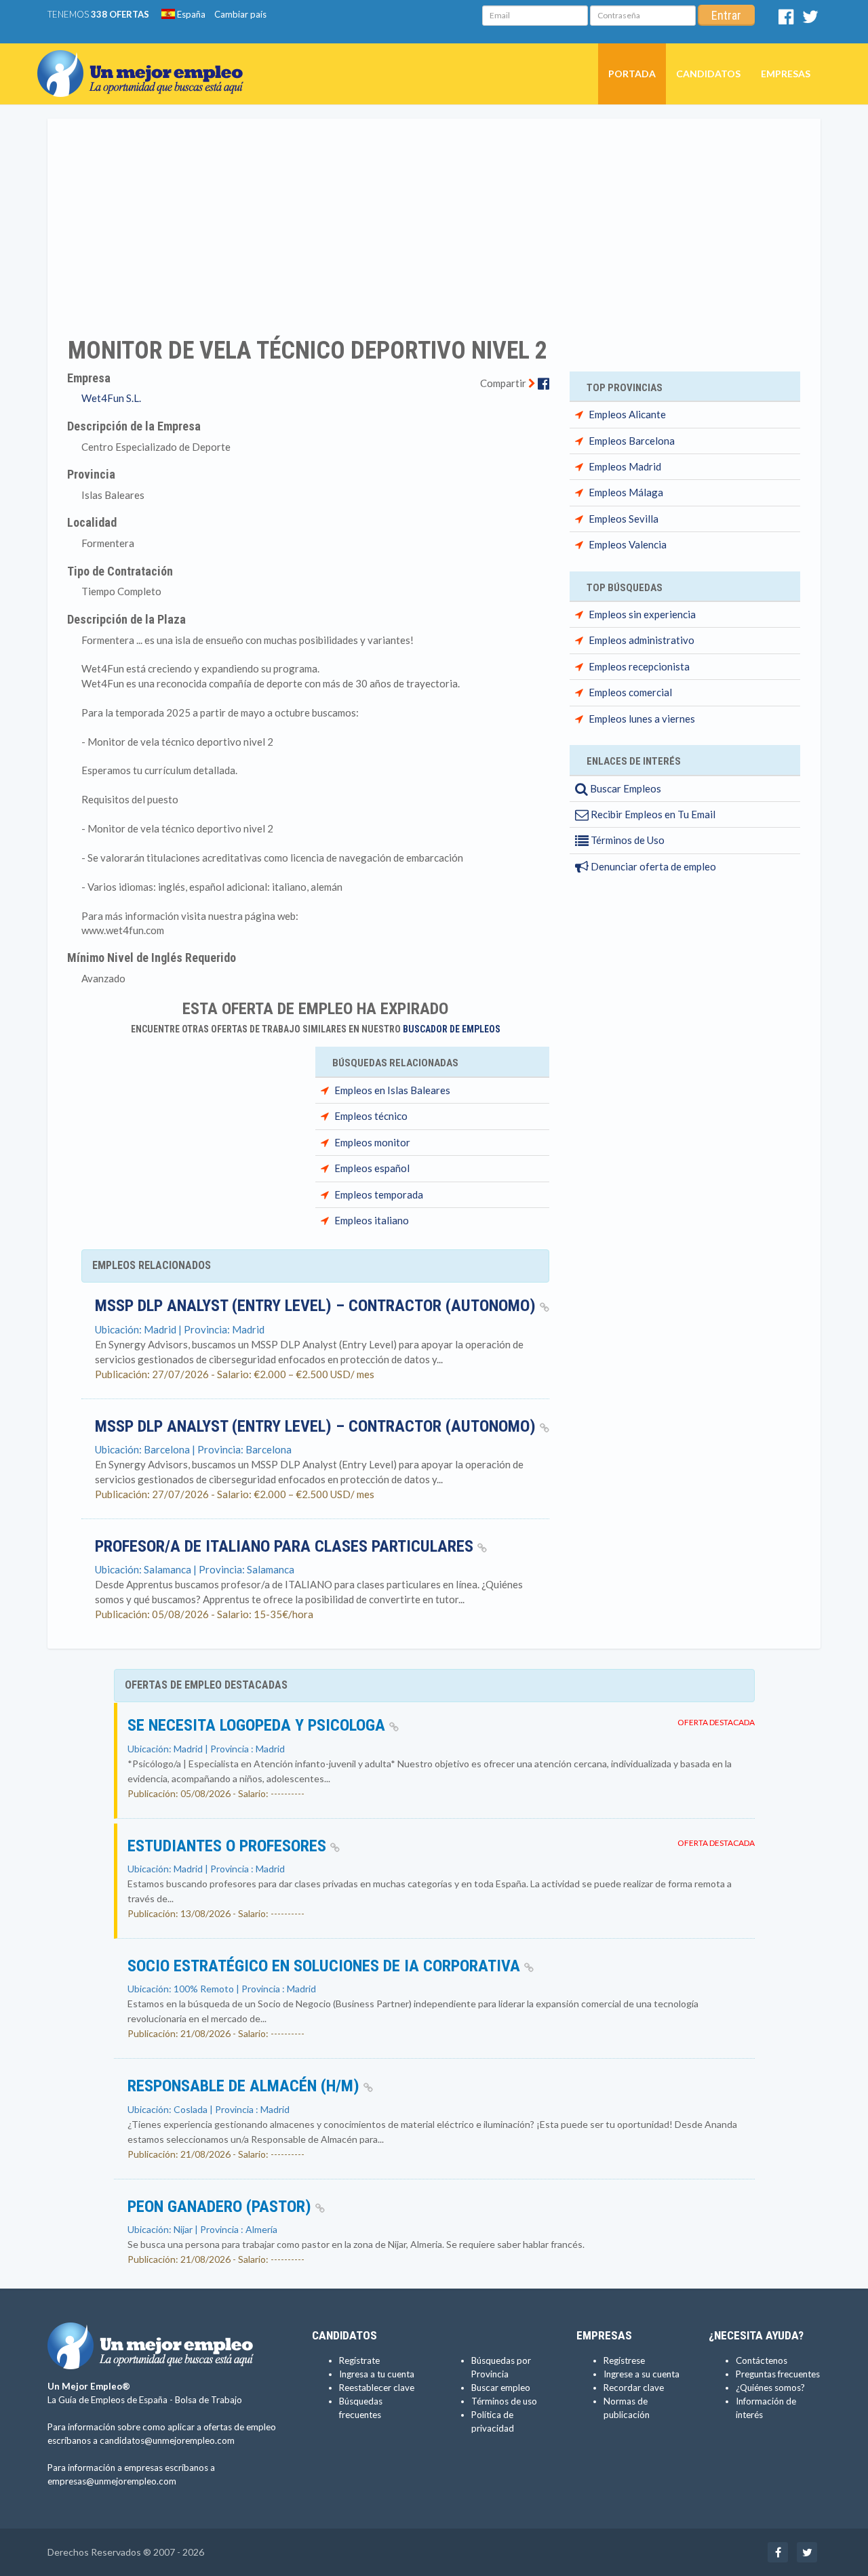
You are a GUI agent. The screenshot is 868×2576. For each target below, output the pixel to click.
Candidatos (708, 74)
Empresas (786, 74)
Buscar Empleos (625, 788)
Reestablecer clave (377, 2388)
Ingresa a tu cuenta (377, 2374)
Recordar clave (634, 2388)
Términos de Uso (627, 840)
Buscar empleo (501, 2388)
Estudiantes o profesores (229, 1846)
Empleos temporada (379, 1194)
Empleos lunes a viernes (642, 719)
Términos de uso (504, 2401)
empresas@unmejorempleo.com (112, 2481)
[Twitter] (810, 20)
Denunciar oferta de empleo (652, 866)
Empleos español (372, 1168)
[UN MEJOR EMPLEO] (145, 60)
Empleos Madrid (625, 466)
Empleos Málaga (626, 492)
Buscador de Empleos (452, 1029)
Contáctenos (762, 2360)
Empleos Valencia (628, 544)
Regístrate (359, 2360)
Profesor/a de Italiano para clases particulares (286, 1546)
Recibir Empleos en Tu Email (652, 814)
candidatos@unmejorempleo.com (167, 2440)
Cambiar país (240, 14)
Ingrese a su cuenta (642, 2374)
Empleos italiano (372, 1220)
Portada (632, 74)
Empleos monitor (372, 1142)
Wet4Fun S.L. (111, 398)
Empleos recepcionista (639, 666)
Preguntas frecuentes (778, 2374)
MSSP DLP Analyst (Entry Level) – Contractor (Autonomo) (317, 1306)
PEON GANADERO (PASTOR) (221, 2207)
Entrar (726, 15)
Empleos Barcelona (632, 441)
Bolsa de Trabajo (209, 2400)
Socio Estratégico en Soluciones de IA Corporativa (326, 1966)
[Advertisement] (434, 219)
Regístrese (624, 2360)
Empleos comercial (630, 692)
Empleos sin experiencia (642, 614)
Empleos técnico (371, 1116)
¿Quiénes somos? (770, 2388)
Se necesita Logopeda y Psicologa (258, 1725)
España (190, 14)
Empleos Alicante (627, 414)
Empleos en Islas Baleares (392, 1090)
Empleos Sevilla (624, 519)
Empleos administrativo (642, 640)
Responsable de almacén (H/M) (245, 2086)
